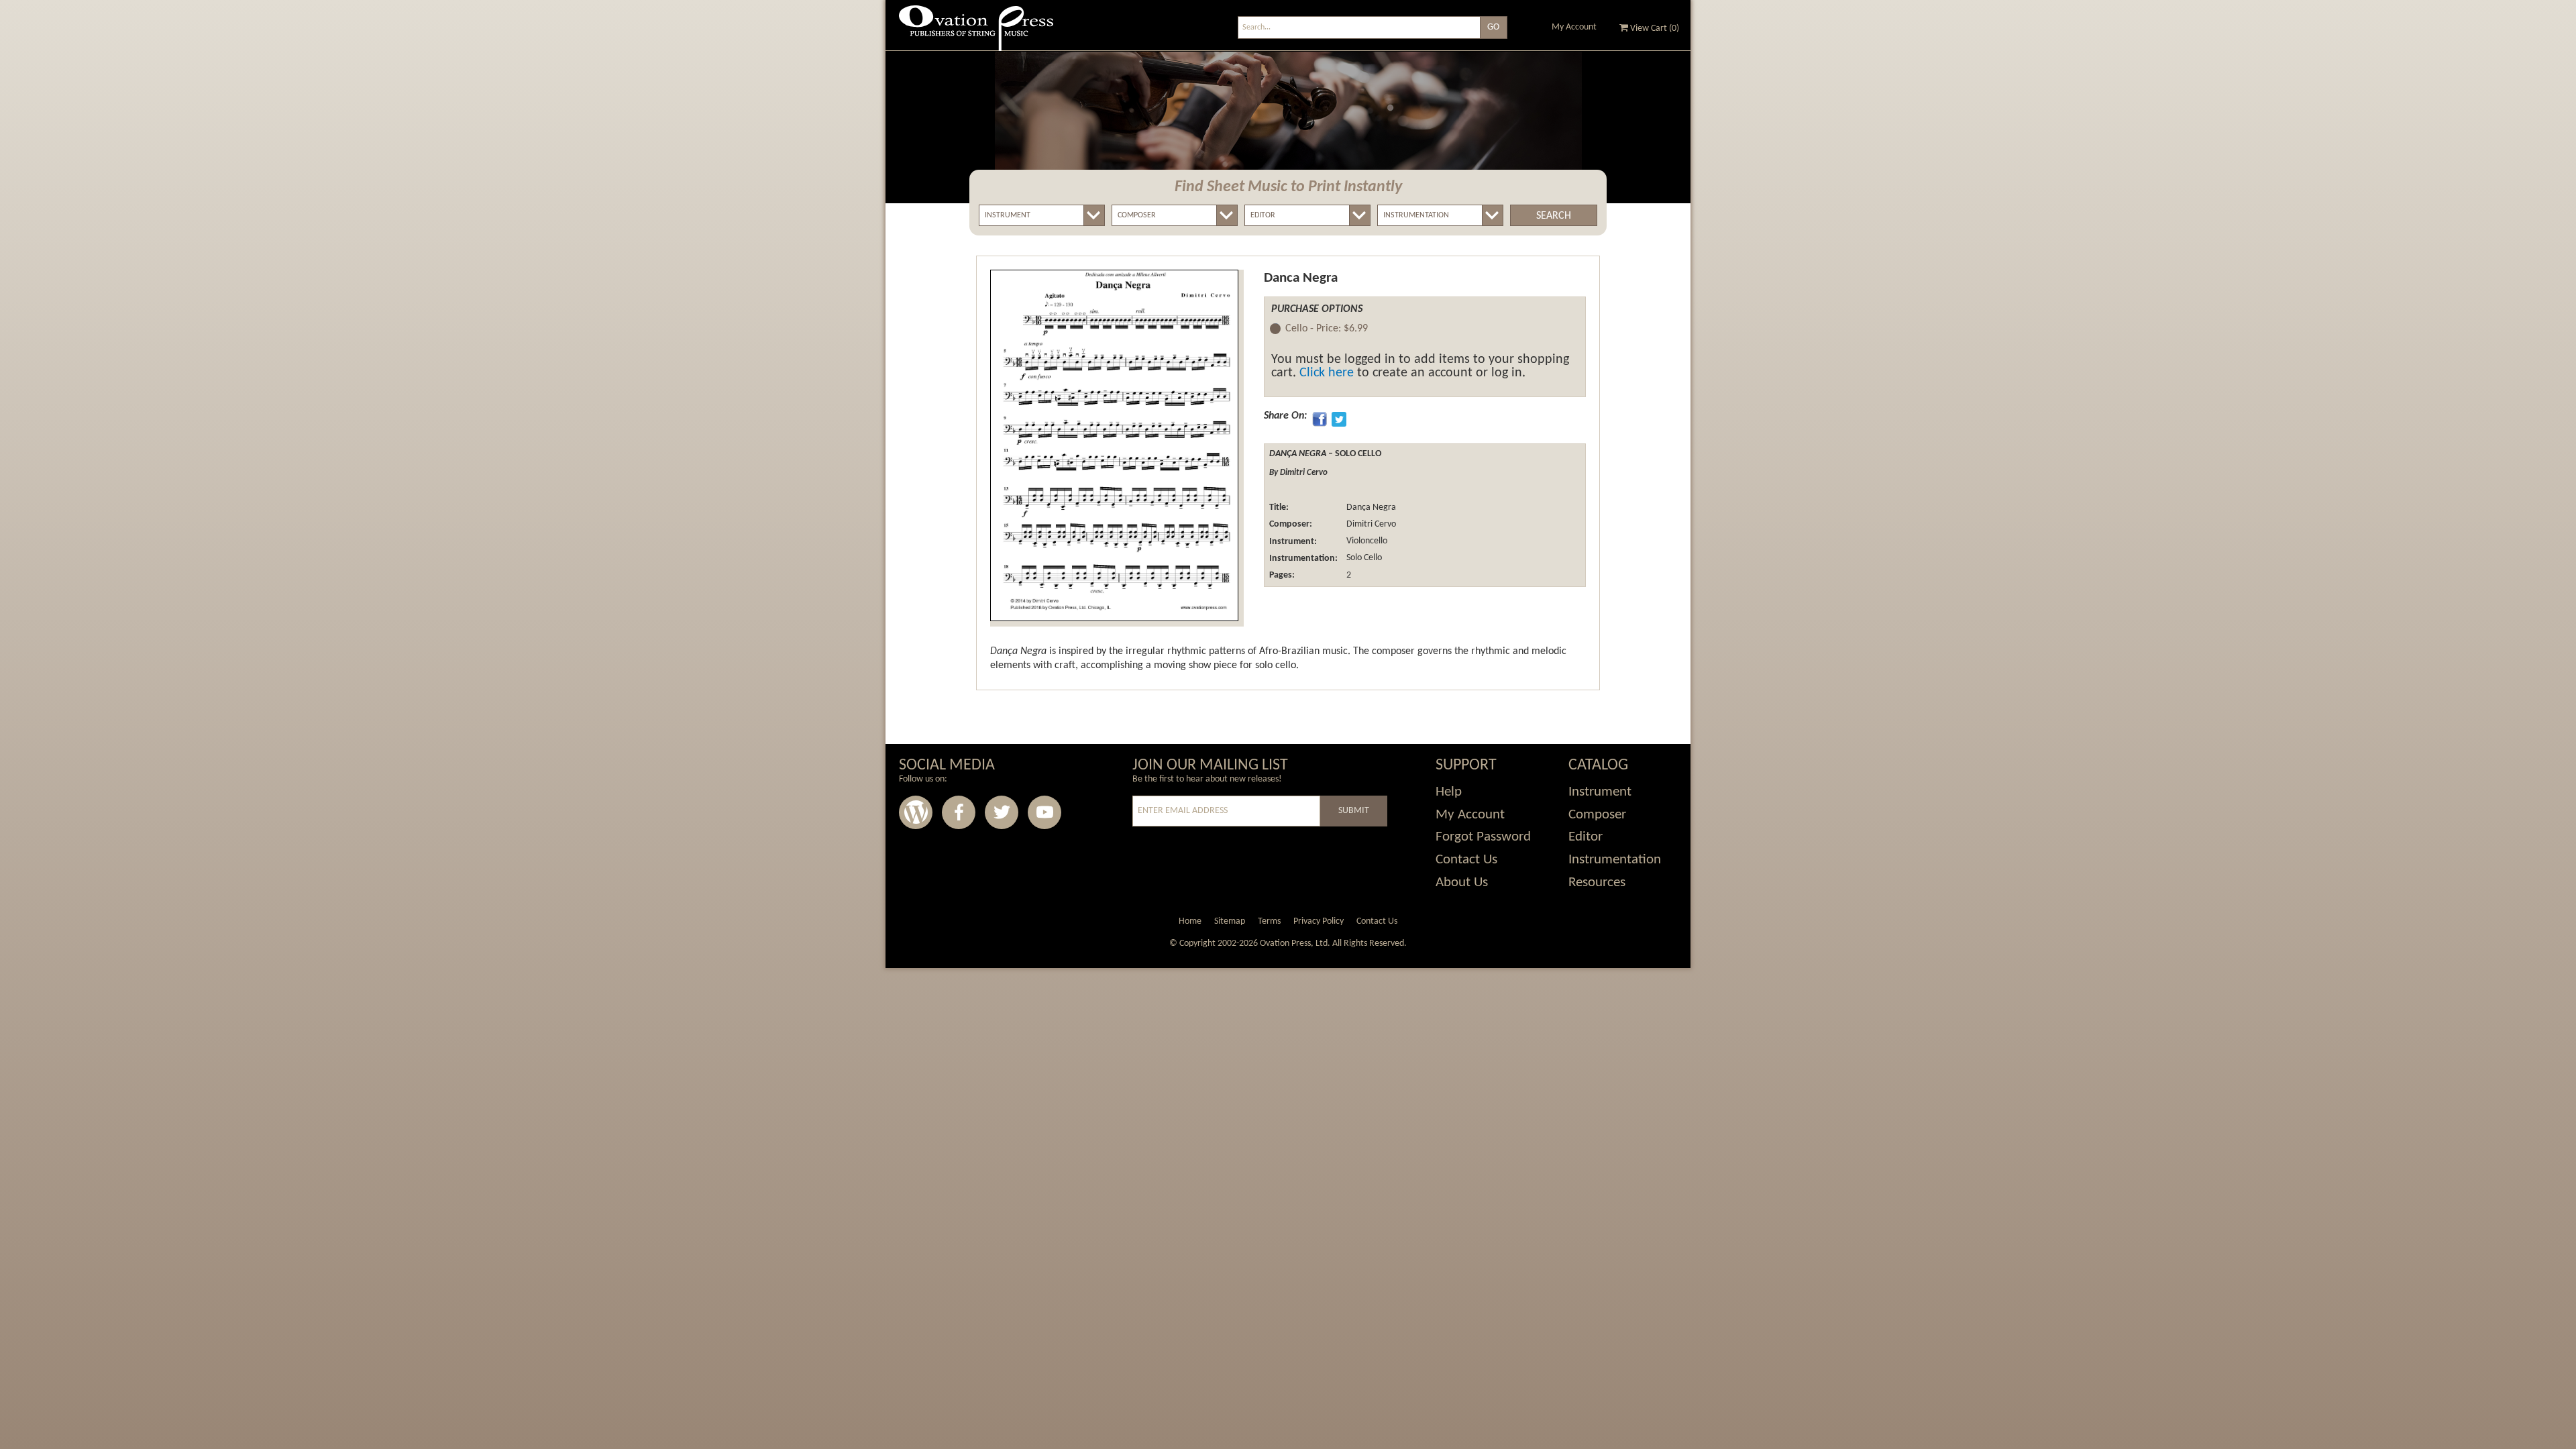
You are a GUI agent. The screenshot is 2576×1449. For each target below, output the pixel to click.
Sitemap (1230, 921)
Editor (1586, 837)
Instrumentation (1615, 860)
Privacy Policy (1319, 921)
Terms (1269, 921)
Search (1554, 216)
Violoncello (1366, 542)
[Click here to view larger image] (1114, 445)
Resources (1597, 882)
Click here (1327, 373)
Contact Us (1466, 860)
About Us (1462, 882)
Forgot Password (1483, 837)
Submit (1354, 811)
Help (1449, 792)
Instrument (1600, 792)
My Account (1574, 27)
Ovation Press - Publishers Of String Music (976, 33)
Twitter (1002, 812)
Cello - (1327, 329)
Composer (1597, 815)
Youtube (1044, 812)
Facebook (959, 812)
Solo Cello (1363, 558)
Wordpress (916, 812)
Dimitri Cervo (1370, 524)
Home (1190, 921)
